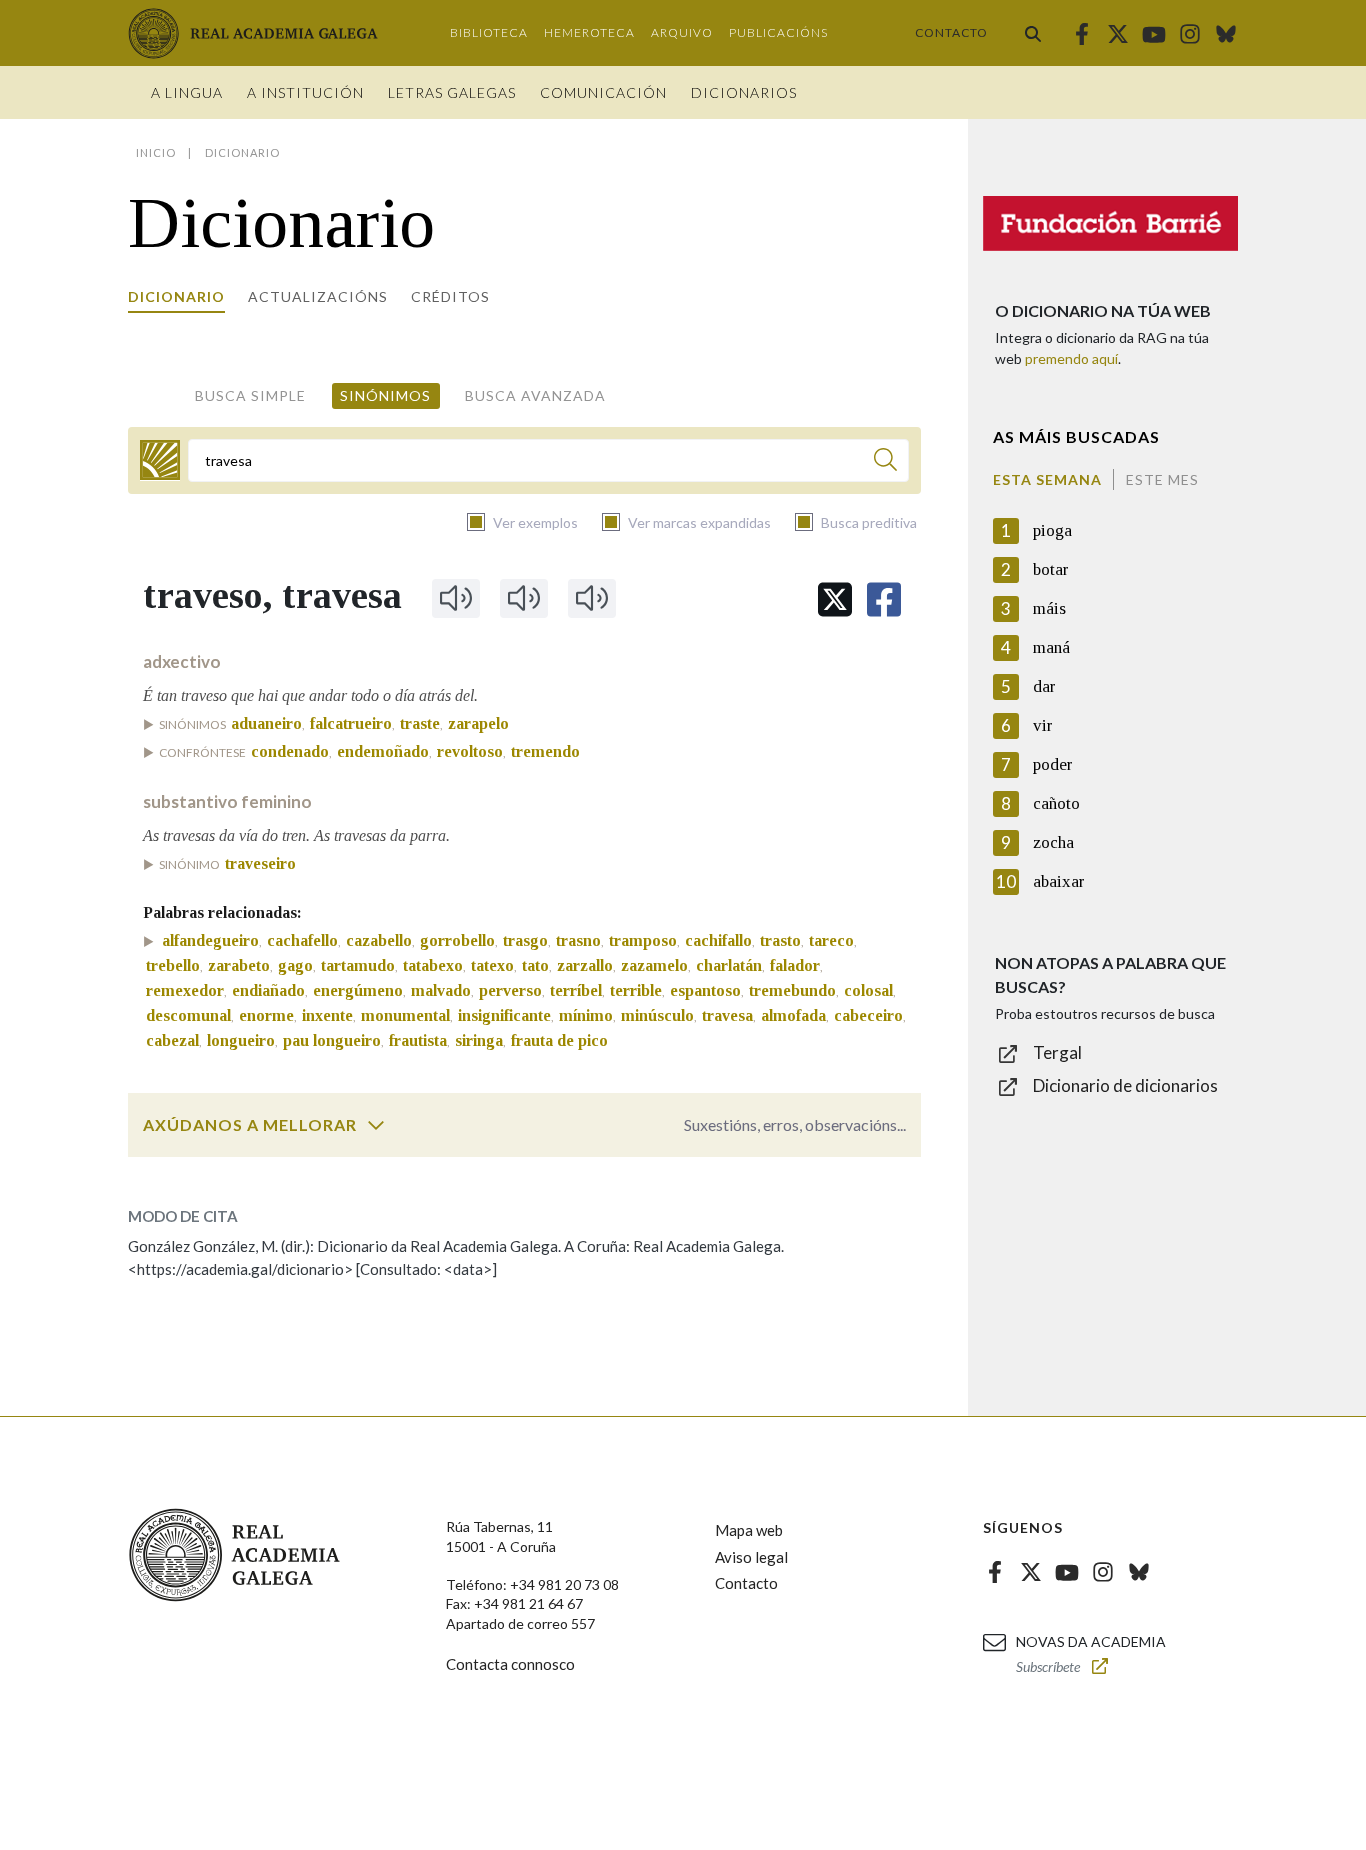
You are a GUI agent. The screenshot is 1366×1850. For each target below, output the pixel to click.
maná (1051, 647)
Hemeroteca (589, 32)
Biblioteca (489, 32)
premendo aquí (1071, 358)
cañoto (1056, 803)
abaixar (1059, 881)
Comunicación (603, 92)
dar (1044, 686)
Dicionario (176, 296)
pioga (1052, 530)
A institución (305, 92)
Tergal (1057, 1052)
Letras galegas (452, 92)
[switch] (376, 1125)
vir (1043, 725)
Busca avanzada (535, 395)
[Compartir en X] (835, 599)
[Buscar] (1033, 33)
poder (1053, 764)
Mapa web (749, 1530)
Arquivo (682, 32)
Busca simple (250, 395)
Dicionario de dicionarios (1125, 1085)
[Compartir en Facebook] (884, 599)
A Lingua (187, 92)
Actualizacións (318, 296)
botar (1051, 569)
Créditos (450, 296)
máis (1049, 608)
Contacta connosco (510, 1664)
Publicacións (778, 32)
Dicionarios (744, 92)
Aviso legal (751, 1557)
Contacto (951, 32)
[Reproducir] (456, 598)
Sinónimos (385, 395)
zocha (1053, 842)
